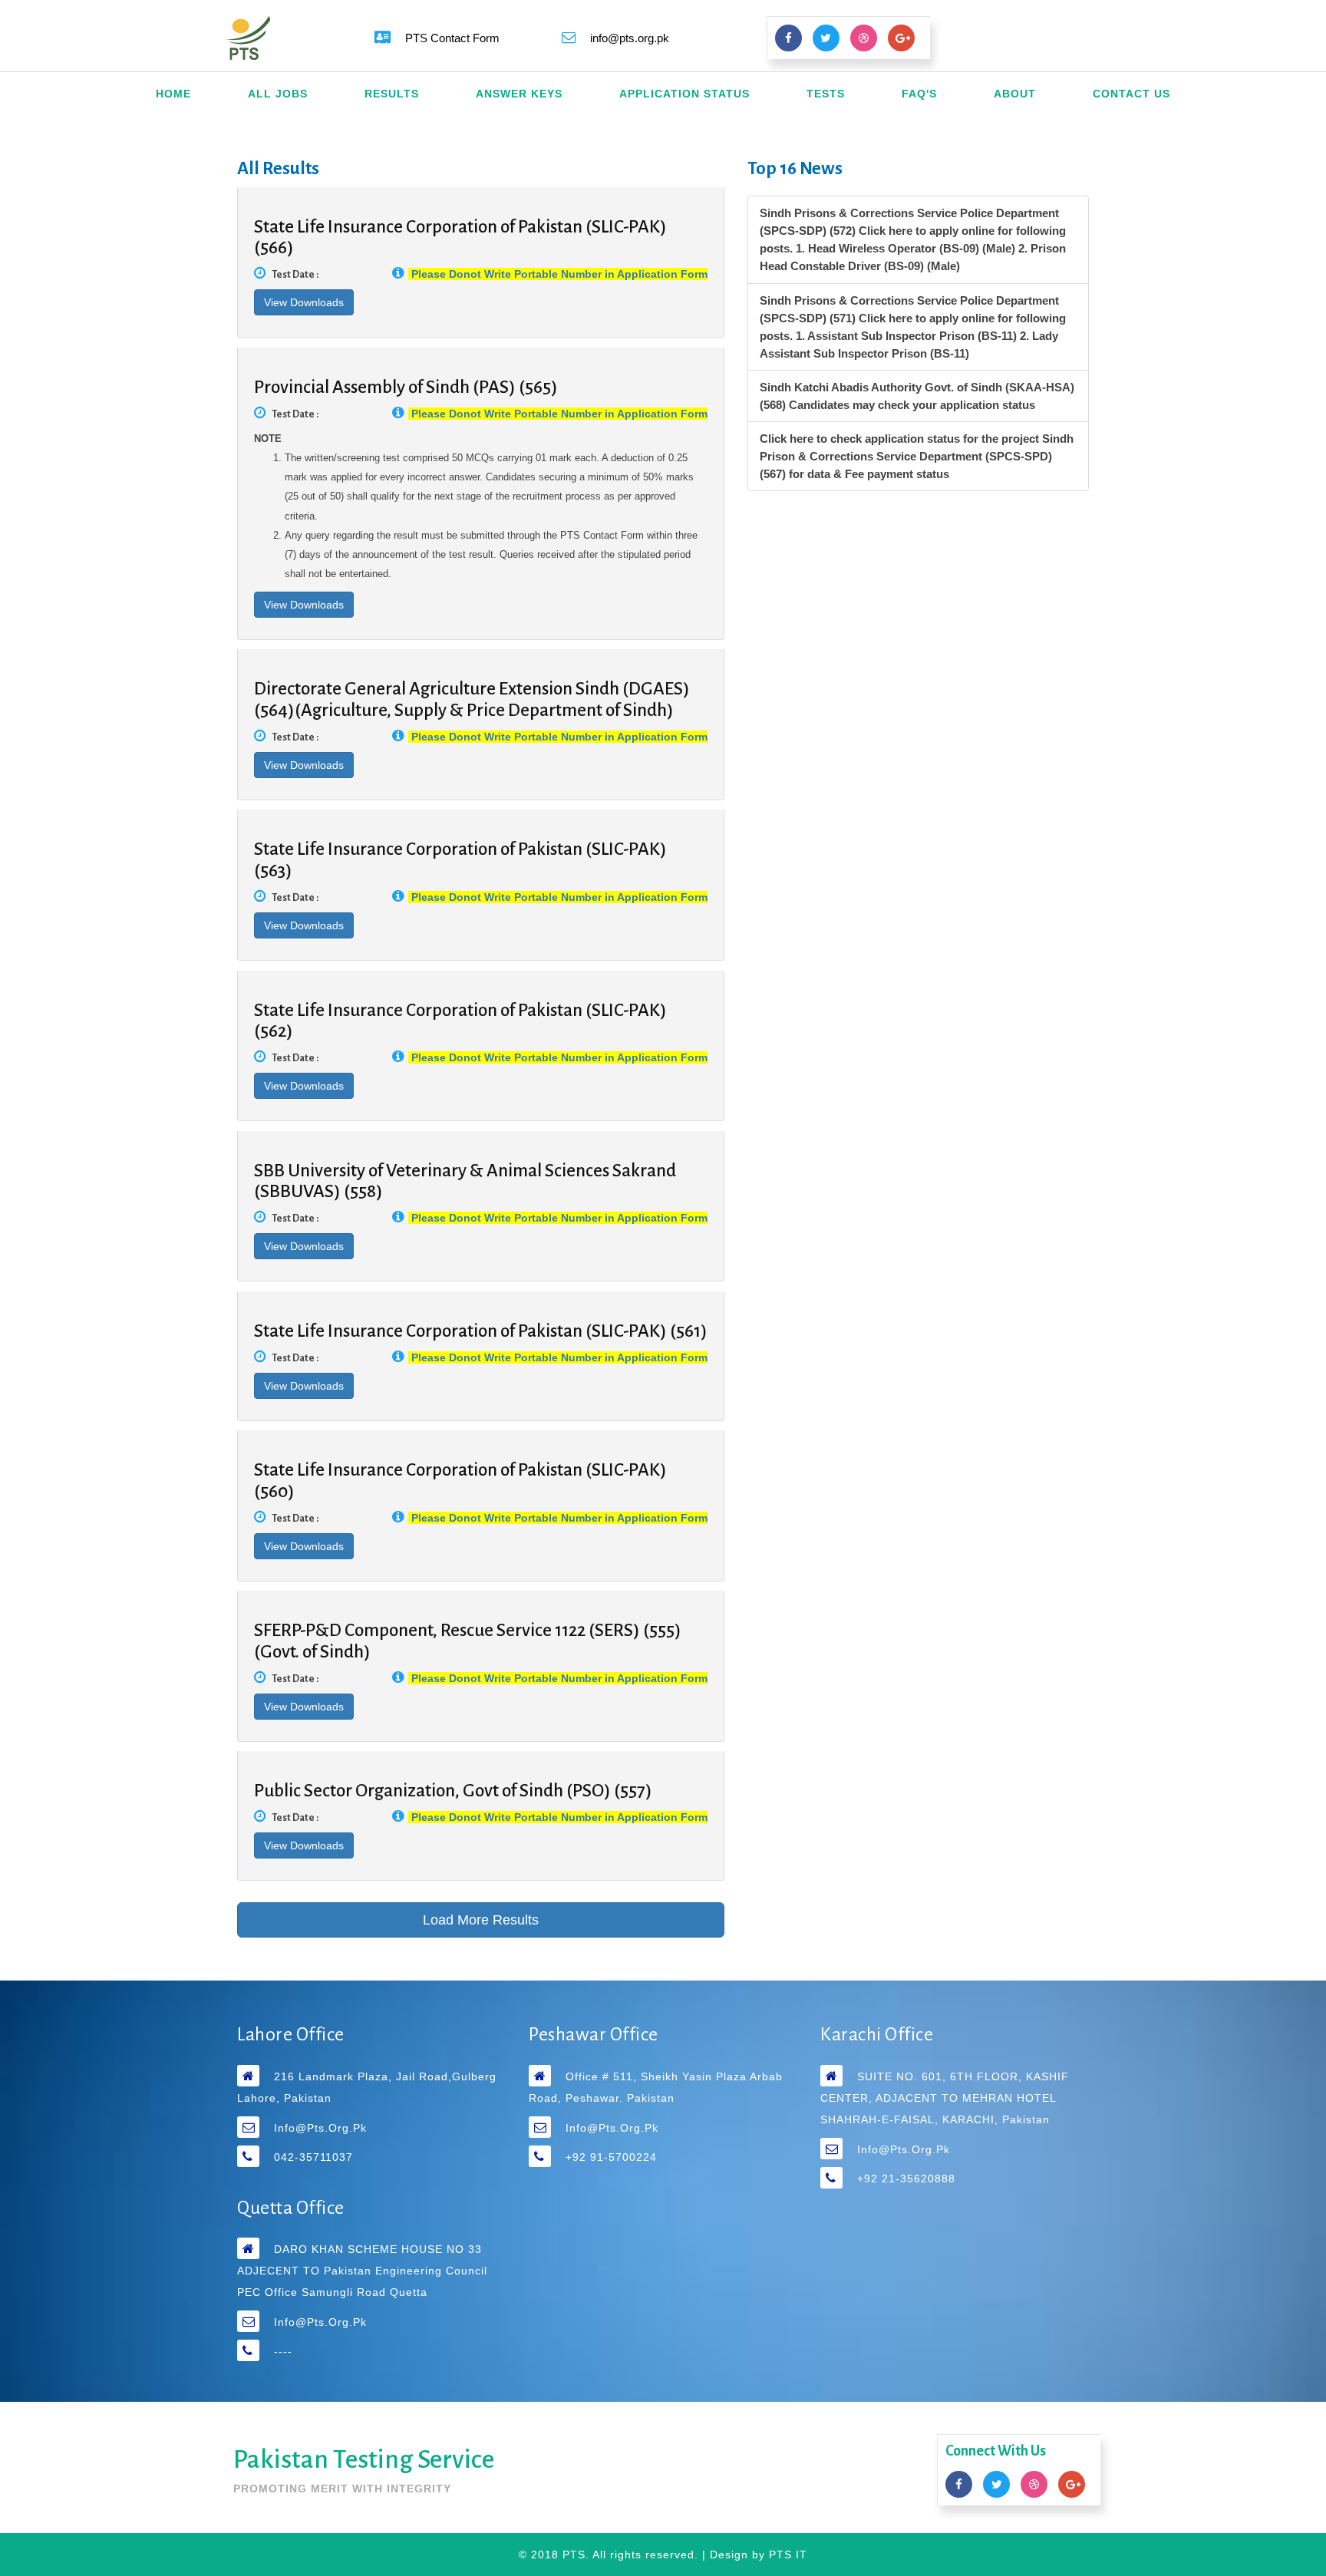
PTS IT (788, 2555)
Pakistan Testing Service (364, 2459)
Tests (826, 94)
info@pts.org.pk (320, 2128)
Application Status (684, 94)
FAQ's (919, 94)
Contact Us (1131, 94)
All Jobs (278, 94)
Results (392, 94)
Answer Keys (519, 94)
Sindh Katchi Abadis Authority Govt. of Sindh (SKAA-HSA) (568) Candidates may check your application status (917, 396)
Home (173, 94)
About (1015, 94)
